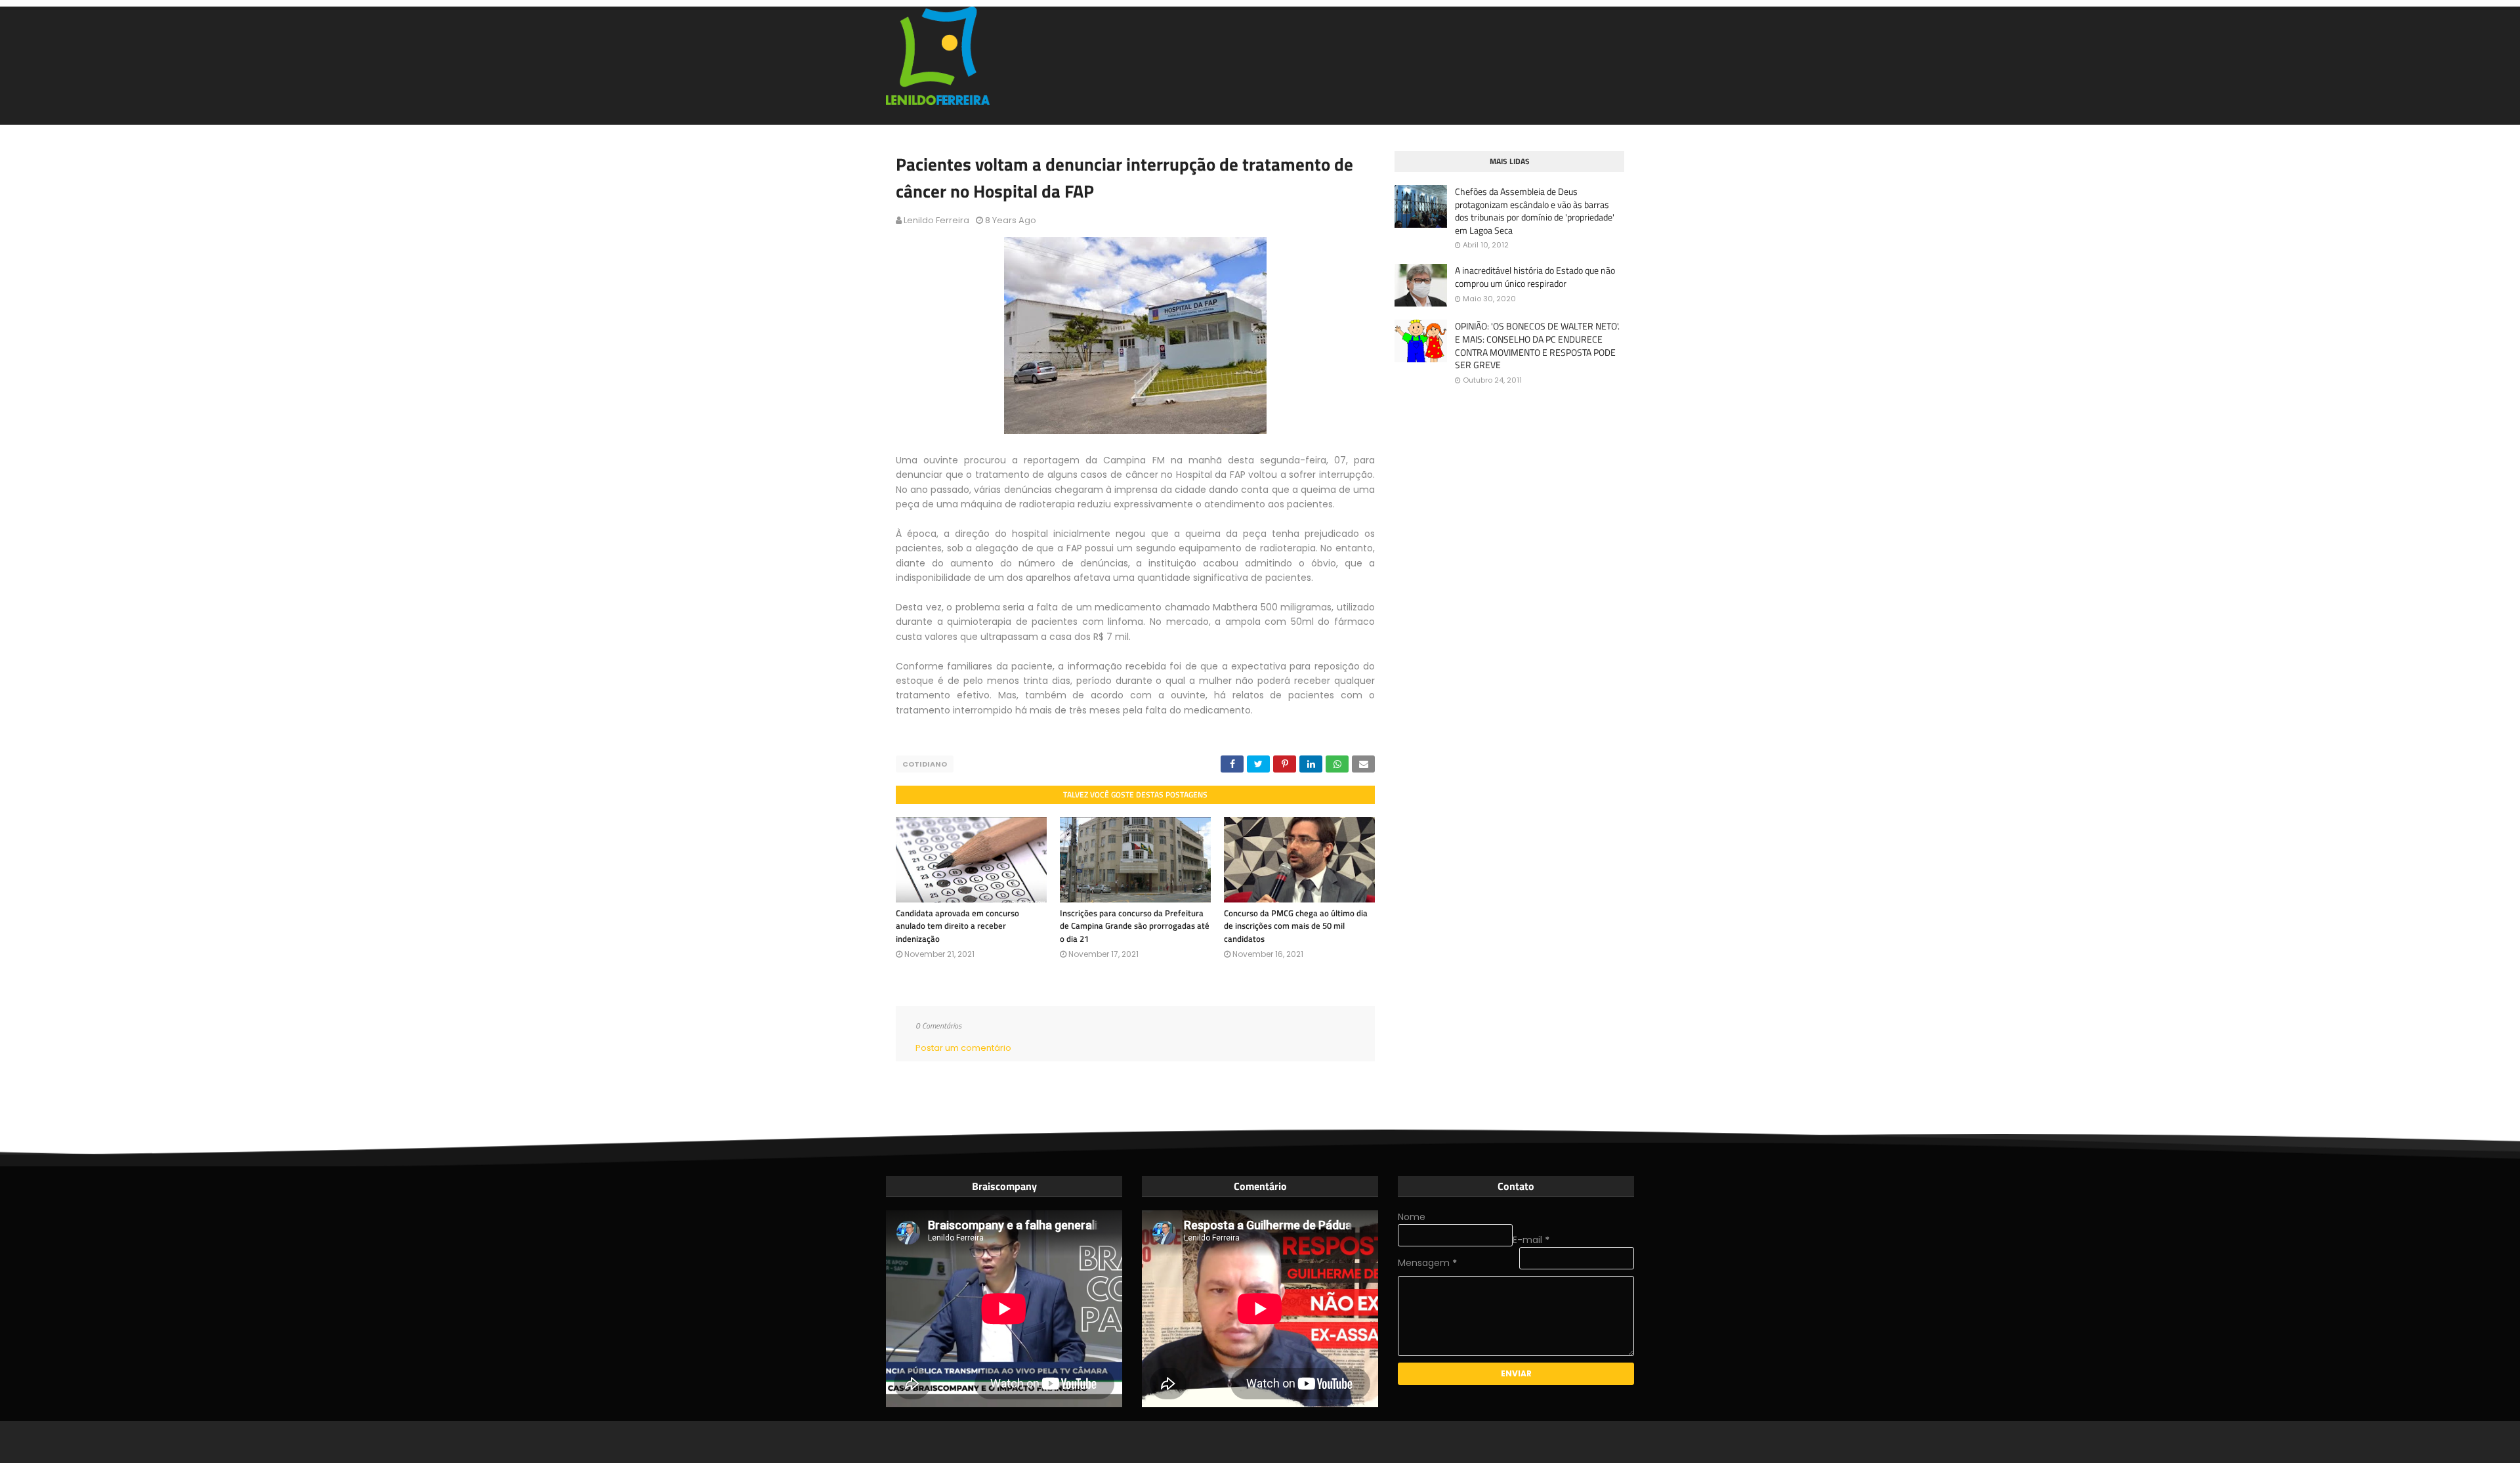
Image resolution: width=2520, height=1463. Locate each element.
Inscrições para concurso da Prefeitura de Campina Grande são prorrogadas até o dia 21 (1135, 926)
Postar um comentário (963, 1048)
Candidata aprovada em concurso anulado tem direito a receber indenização (957, 926)
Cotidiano (925, 764)
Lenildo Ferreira (936, 220)
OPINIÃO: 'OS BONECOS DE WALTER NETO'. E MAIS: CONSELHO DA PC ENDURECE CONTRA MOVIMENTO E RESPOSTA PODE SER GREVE (1537, 345)
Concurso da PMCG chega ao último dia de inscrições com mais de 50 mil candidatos (1296, 926)
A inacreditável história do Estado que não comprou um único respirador (1535, 277)
